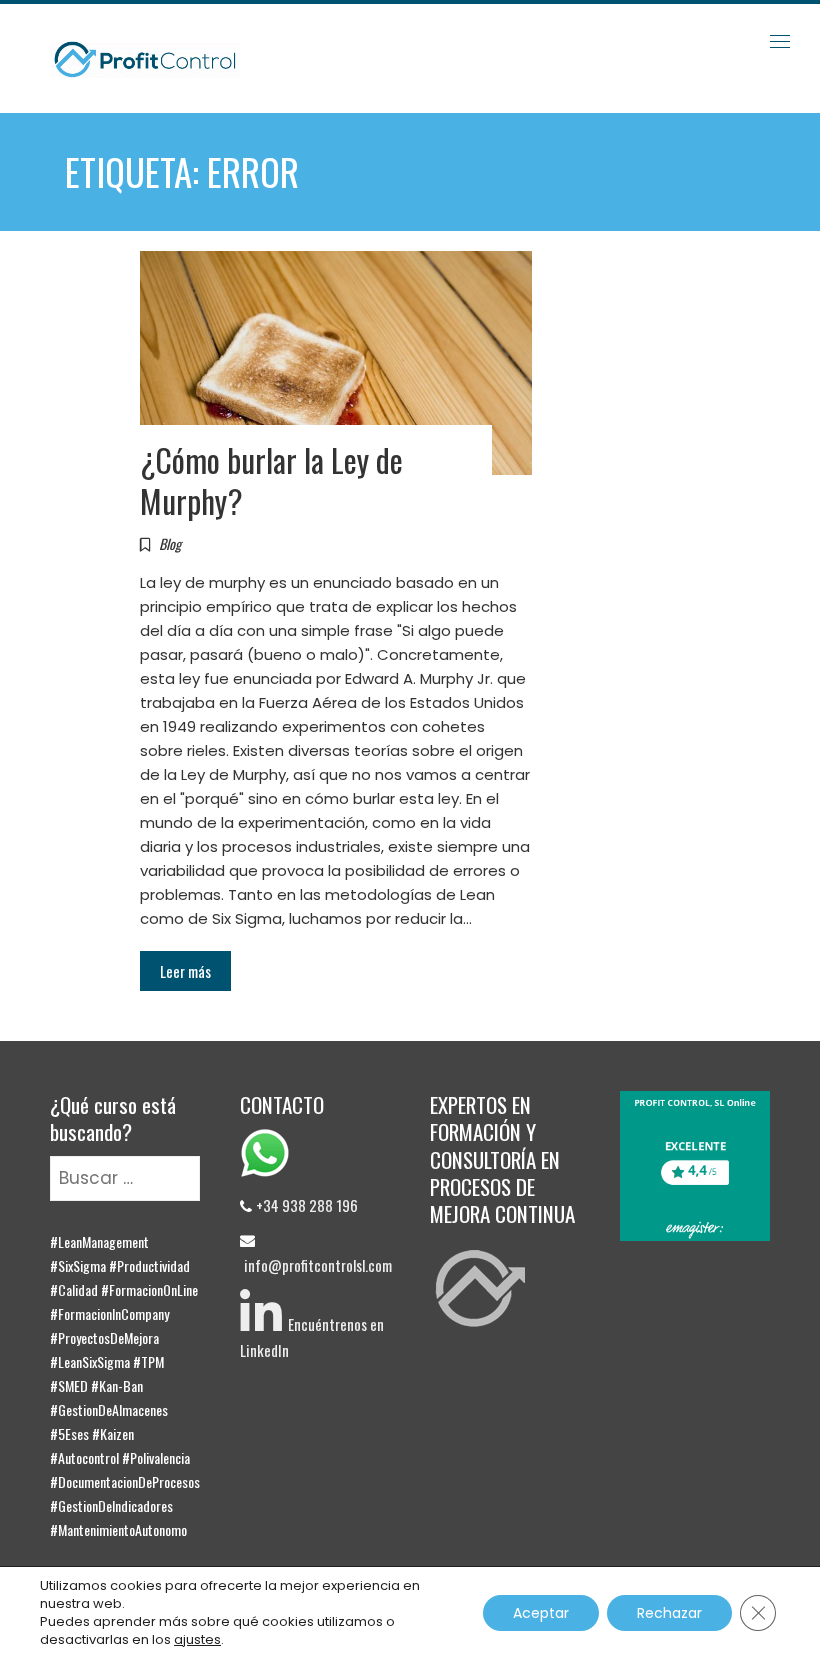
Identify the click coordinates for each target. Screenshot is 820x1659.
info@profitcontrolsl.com (318, 1265)
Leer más (185, 971)
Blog (170, 543)
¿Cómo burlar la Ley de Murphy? (271, 480)
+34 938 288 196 (307, 1205)
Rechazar (669, 1613)
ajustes (197, 1640)
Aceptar (541, 1613)
